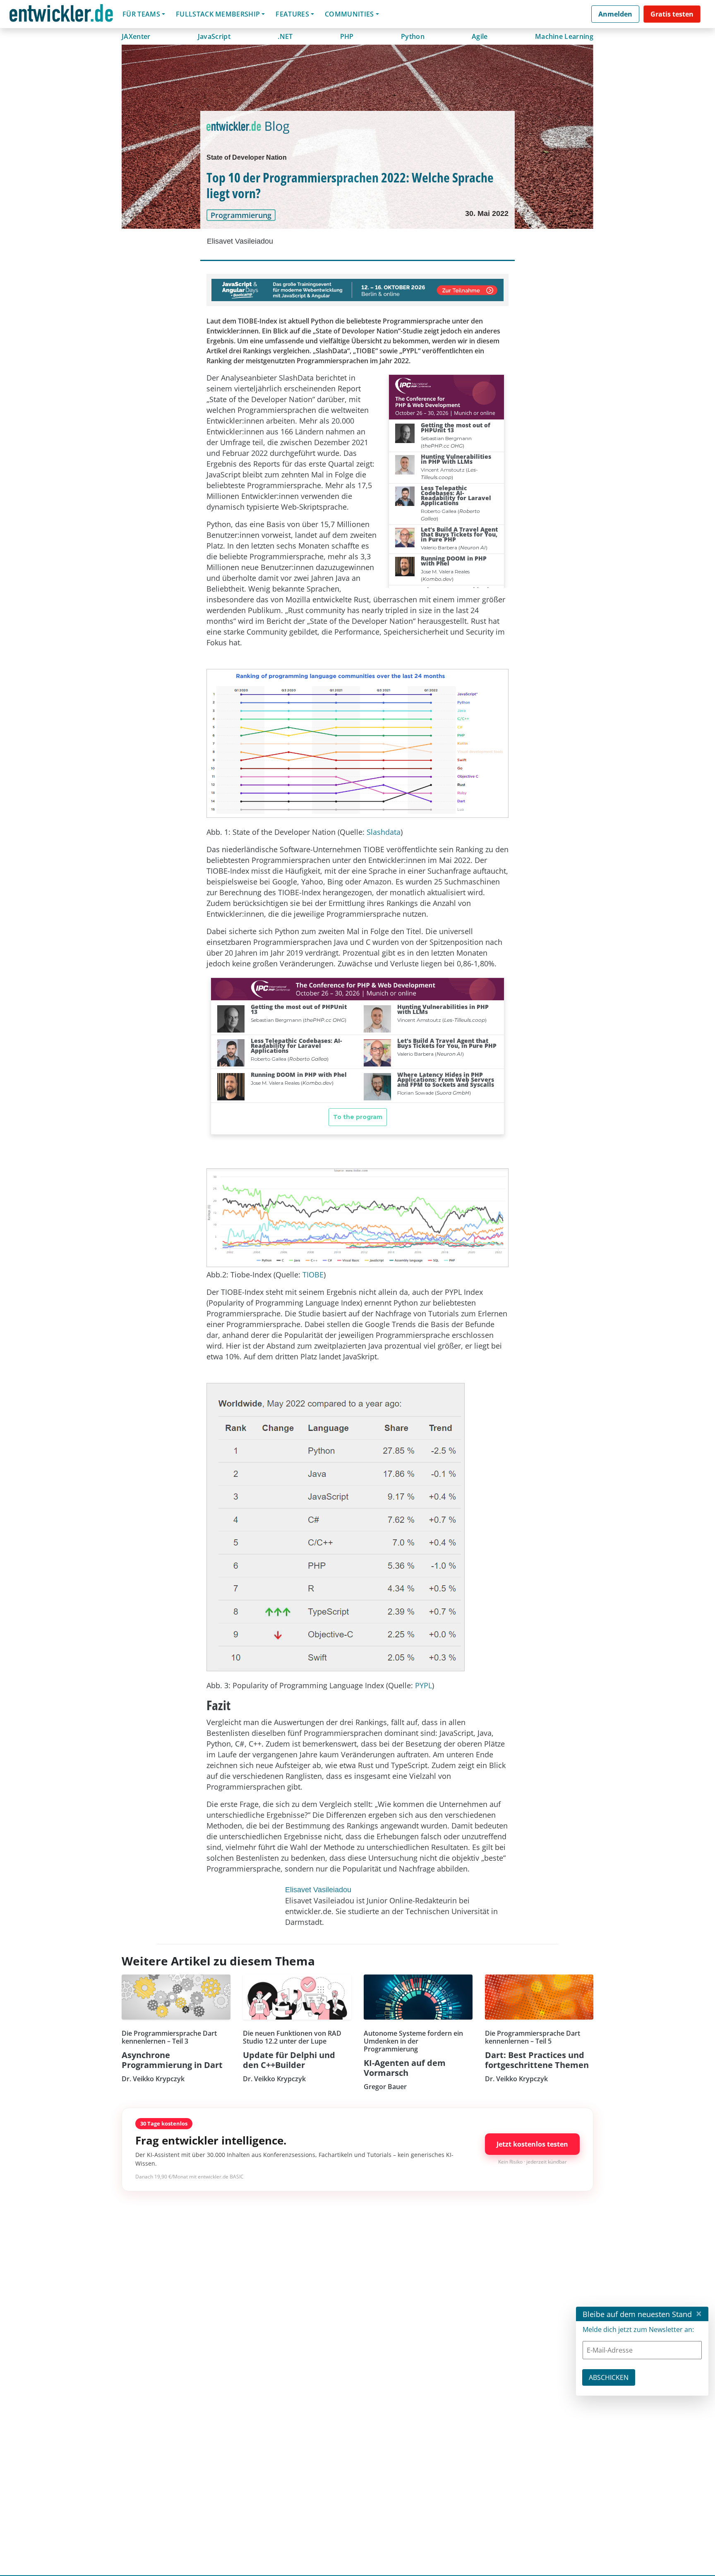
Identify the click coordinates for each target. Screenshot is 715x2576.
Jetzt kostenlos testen (532, 2144)
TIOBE (313, 1275)
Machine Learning (564, 36)
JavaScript (214, 36)
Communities (349, 14)
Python (413, 36)
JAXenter (136, 36)
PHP (347, 36)
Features (292, 14)
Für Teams (141, 14)
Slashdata (384, 832)
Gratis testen (672, 14)
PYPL (423, 1685)
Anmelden (615, 14)
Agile (480, 36)
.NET (285, 36)
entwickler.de (61, 16)
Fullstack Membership (218, 14)
